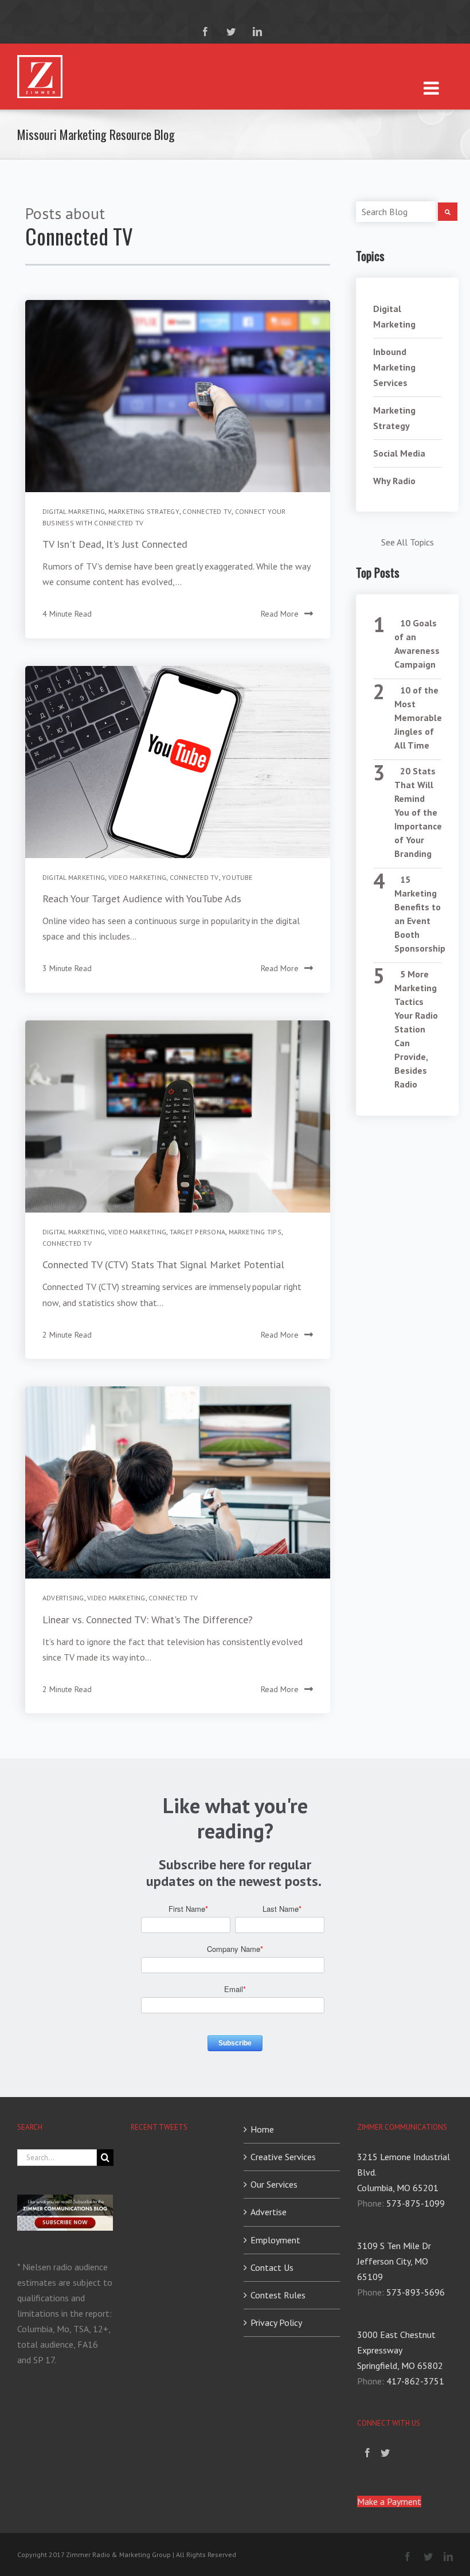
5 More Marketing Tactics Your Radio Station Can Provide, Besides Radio (416, 1029)
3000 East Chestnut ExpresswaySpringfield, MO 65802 (400, 2350)
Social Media (399, 453)
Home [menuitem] (262, 2129)
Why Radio (394, 481)
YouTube (237, 877)
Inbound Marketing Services (394, 367)
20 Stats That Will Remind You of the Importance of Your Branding (418, 812)
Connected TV (207, 511)
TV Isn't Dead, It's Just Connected (115, 544)
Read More (280, 614)
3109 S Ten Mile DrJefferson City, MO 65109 (394, 2261)
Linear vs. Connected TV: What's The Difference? (148, 1620)
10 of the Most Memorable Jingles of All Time (418, 718)
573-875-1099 (416, 2203)
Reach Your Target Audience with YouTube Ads (142, 899)
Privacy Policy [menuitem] (276, 2322)
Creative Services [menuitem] (283, 2157)
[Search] (448, 212)
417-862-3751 (415, 2381)
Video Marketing (138, 877)
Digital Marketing (74, 511)
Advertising (63, 1598)
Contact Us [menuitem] (272, 2267)
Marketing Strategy (144, 511)
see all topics (408, 542)
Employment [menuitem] (275, 2240)
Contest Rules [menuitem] (278, 2295)
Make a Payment (389, 2501)
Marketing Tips (255, 1232)
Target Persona (197, 1232)
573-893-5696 (416, 2292)
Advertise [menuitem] (269, 2212)
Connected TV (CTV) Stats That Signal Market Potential (163, 1264)
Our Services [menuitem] (274, 2184)
